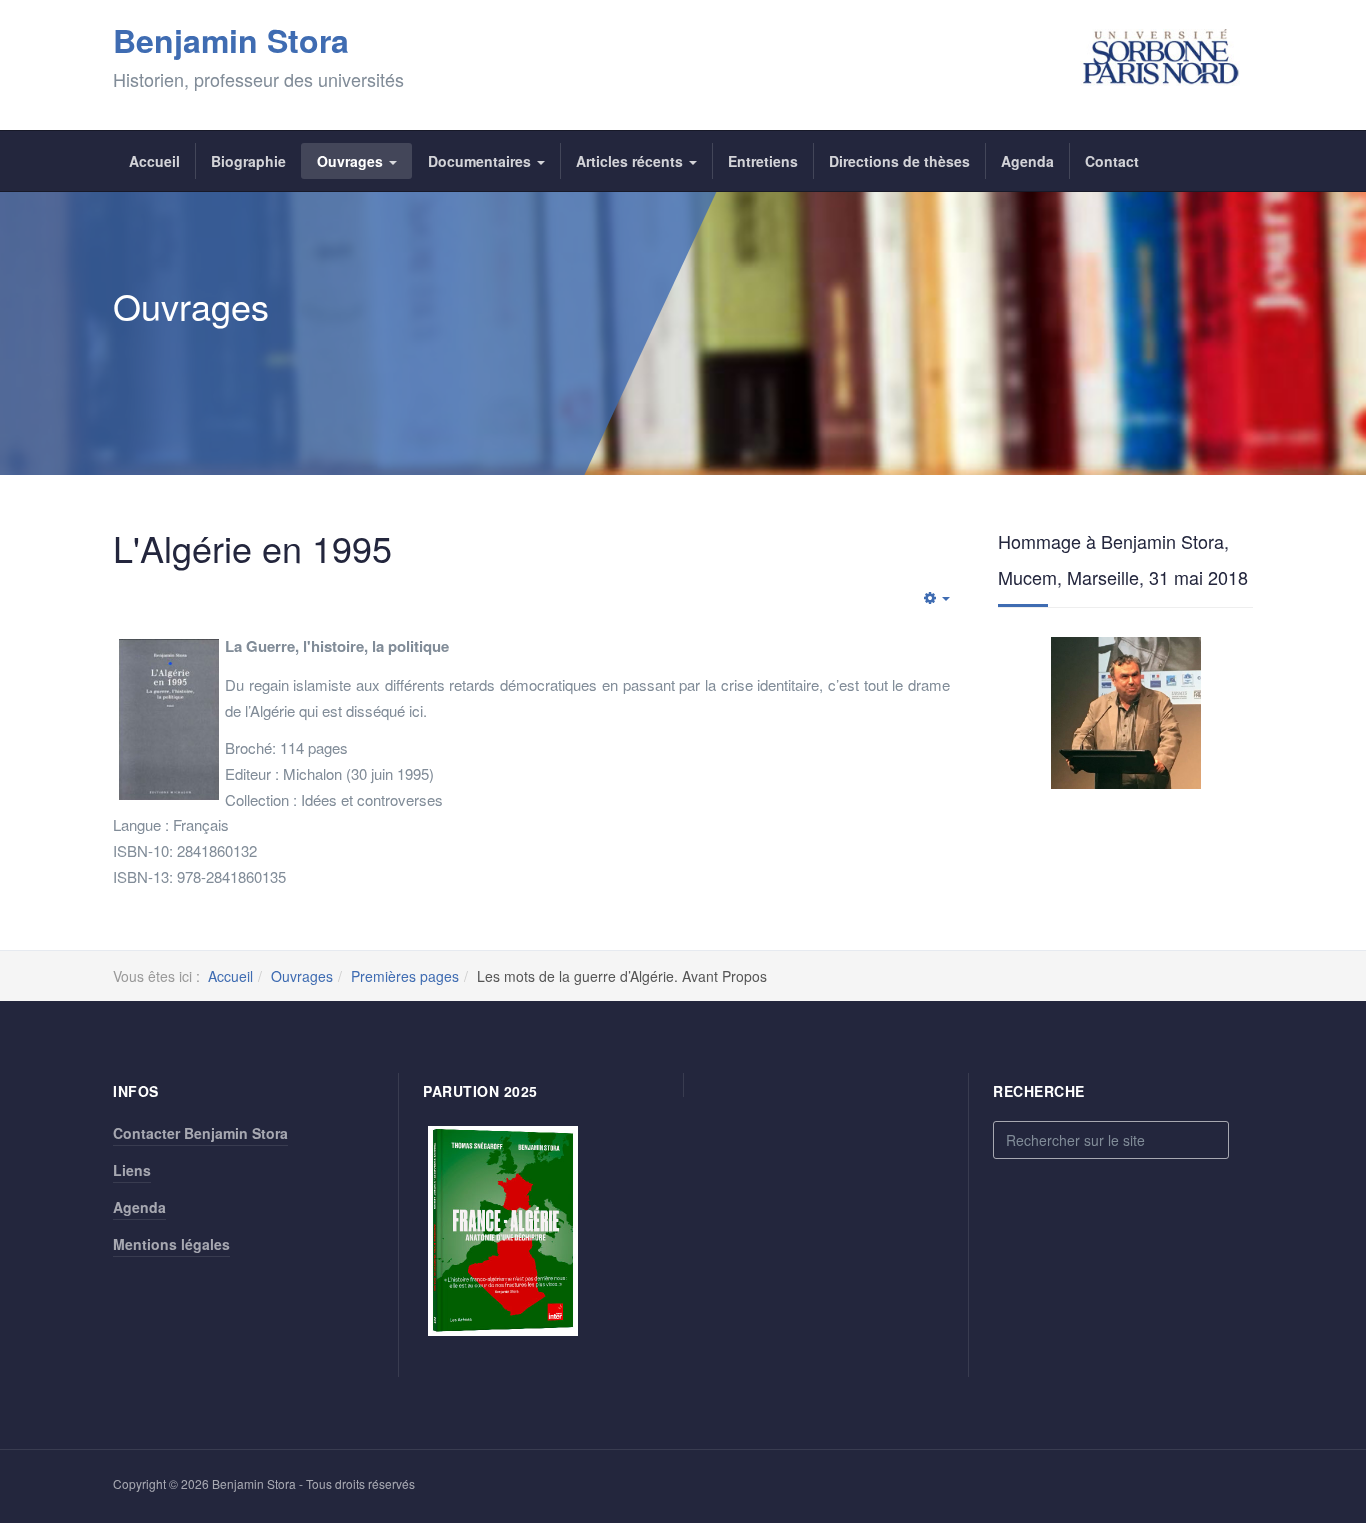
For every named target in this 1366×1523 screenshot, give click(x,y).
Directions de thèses (899, 161)
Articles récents (631, 161)
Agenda (1027, 161)
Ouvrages (352, 161)
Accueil (154, 161)
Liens (132, 1170)
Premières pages (405, 976)
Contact (1112, 161)
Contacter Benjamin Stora (200, 1133)
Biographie (248, 161)
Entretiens (763, 161)
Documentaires (481, 161)
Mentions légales (171, 1244)
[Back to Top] (1317, 1358)
